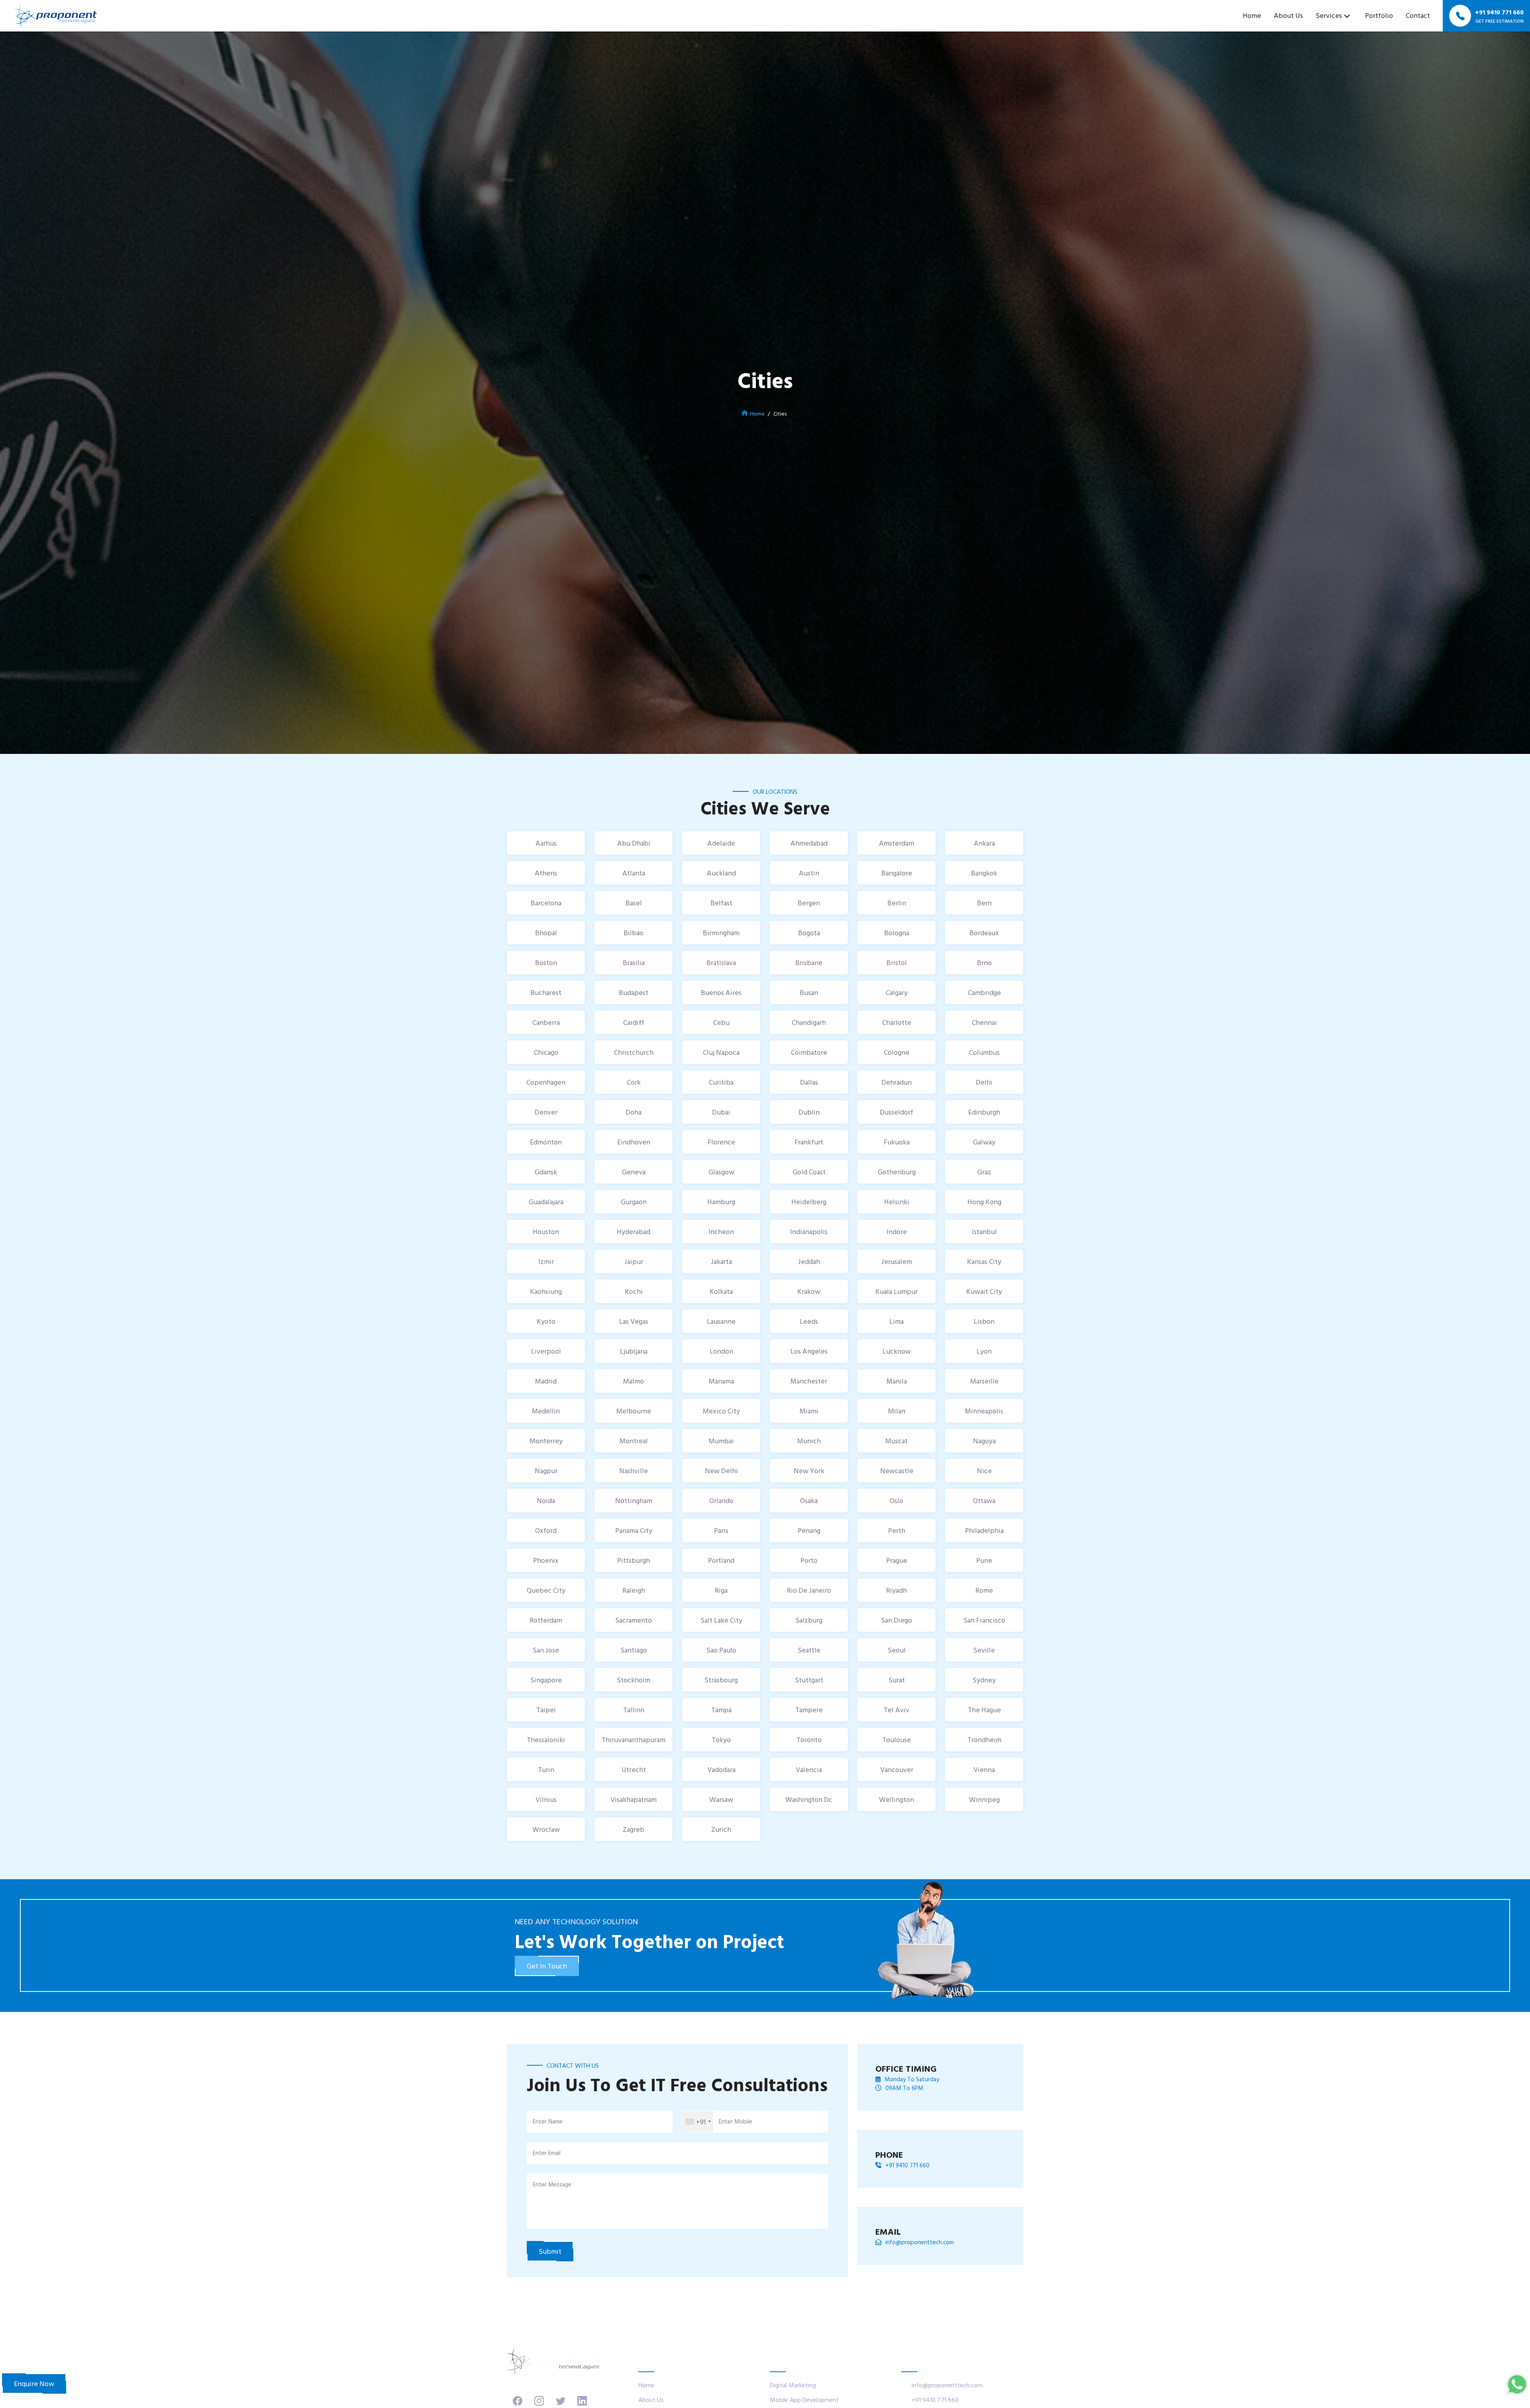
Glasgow (721, 1172)
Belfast (721, 903)
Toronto (809, 1740)
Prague (897, 1560)
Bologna (897, 933)
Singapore (546, 1680)
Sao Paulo (721, 1650)
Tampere (809, 1710)
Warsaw (721, 1799)
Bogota (809, 933)
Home (1252, 15)
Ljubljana (634, 1351)
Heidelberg (809, 1202)
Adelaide (721, 843)
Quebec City (546, 1590)
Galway (984, 1142)
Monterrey (546, 1441)
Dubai (721, 1112)
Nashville (634, 1471)
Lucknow (897, 1351)
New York (809, 1471)
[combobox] (698, 2122)
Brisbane (809, 963)
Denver (546, 1112)
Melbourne (634, 1411)
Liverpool (546, 1351)
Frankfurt (809, 1142)
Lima (896, 1321)
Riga (721, 1590)
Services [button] (1329, 15)
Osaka (809, 1500)
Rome (984, 1590)
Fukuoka (897, 1142)
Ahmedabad (809, 843)
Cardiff (634, 1022)
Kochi (634, 1291)
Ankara (984, 843)
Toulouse (896, 1740)
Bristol (897, 963)
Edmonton (546, 1142)
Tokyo (721, 1740)
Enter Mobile (736, 2121)
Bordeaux (984, 933)
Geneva (634, 1172)
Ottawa (984, 1500)
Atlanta (634, 873)
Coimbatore (809, 1052)
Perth (897, 1530)
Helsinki (897, 1202)
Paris (721, 1530)
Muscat (896, 1441)
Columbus (984, 1052)
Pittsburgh (634, 1560)
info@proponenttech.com (920, 2242)
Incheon (721, 1231)
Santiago (634, 1650)
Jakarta (721, 1261)
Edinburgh (984, 1112)
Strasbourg (721, 1680)
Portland (721, 1560)
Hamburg (721, 1202)
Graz (984, 1172)
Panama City (634, 1530)
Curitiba (721, 1082)
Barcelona (546, 903)
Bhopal (546, 933)
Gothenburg (897, 1172)
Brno (984, 963)
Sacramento (634, 1620)
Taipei (546, 1710)
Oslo (896, 1500)
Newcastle (897, 1471)
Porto (809, 1560)
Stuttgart (809, 1680)
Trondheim (984, 1740)
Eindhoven (634, 1142)
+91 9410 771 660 (907, 2165)
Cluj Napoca (721, 1052)
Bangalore (897, 873)
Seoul (897, 1650)
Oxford (546, 1530)
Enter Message (552, 2184)
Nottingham (634, 1500)
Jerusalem (897, 1261)
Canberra (546, 1022)
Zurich (721, 1829)
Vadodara (721, 1769)
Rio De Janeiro (809, 1590)
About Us (1288, 15)
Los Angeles (809, 1351)
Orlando (721, 1500)
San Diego (896, 1620)
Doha (634, 1112)
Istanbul (984, 1231)
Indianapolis (809, 1231)
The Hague (984, 1710)
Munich (809, 1441)
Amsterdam (896, 843)
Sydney (984, 1680)
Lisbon (984, 1321)
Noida (546, 1500)
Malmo (634, 1381)
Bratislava (721, 963)
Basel (634, 903)
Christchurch (634, 1052)
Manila (897, 1381)
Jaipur (634, 1261)
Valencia (809, 1769)
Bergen (809, 903)
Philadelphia (984, 1530)
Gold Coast (809, 1172)
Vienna (984, 1769)
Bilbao (634, 933)
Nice (984, 1471)
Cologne (896, 1052)
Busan (809, 992)
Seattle (809, 1650)
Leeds (809, 1321)
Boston (546, 963)
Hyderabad (634, 1231)
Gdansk (546, 1172)
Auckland (721, 873)
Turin (546, 1769)
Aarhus (546, 843)
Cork (634, 1082)
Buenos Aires (721, 992)
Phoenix (546, 1560)
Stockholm (634, 1680)
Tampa (721, 1710)
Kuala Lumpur (896, 1291)
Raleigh (634, 1590)
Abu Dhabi (634, 843)
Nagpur (546, 1471)
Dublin (809, 1112)
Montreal (634, 1441)
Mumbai (721, 1441)
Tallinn (634, 1710)
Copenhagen (546, 1082)
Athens (546, 873)
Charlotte (897, 1022)
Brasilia (634, 963)
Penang (809, 1530)
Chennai (984, 1022)
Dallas (809, 1082)
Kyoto (546, 1321)
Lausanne (721, 1321)
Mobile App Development (804, 2400)
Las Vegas (634, 1321)
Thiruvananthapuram (634, 1740)
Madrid (546, 1381)
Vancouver (897, 1769)
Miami (809, 1411)
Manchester (809, 1381)
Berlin (897, 903)
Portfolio (1379, 15)
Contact (1418, 15)
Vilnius (546, 1799)
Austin (809, 873)
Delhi (984, 1082)
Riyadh (896, 1590)
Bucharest (546, 992)
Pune (984, 1560)
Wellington (896, 1799)
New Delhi (721, 1471)
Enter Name (548, 2121)
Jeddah (809, 1261)
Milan (897, 1411)
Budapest (634, 992)
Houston (546, 1231)
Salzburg (809, 1620)
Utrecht (634, 1769)
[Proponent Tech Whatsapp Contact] (1517, 2383)
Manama (721, 1381)
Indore (897, 1231)
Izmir (546, 1261)
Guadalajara (546, 1202)
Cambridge (984, 992)
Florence (721, 1142)
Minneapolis (984, 1411)
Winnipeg (984, 1799)
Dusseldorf (896, 1112)
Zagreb (634, 1829)
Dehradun (896, 1082)
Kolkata (721, 1291)
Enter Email (547, 2153)
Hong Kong (984, 1202)
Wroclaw (546, 1829)
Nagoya (984, 1441)
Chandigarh (809, 1022)
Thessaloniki (546, 1740)
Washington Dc (809, 1799)
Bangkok (984, 873)
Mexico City (721, 1411)
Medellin (546, 1411)
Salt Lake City (721, 1620)
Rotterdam (546, 1620)
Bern (984, 903)
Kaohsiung (546, 1291)
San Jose (546, 1650)
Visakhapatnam (634, 1799)
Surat (897, 1680)
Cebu (721, 1022)
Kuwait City (984, 1291)
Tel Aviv (896, 1710)
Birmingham (721, 933)
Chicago (546, 1052)
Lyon (984, 1351)
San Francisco (984, 1620)
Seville (984, 1650)
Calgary (897, 992)
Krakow (809, 1291)
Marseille (984, 1381)
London (721, 1351)
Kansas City (984, 1261)
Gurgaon (634, 1202)
